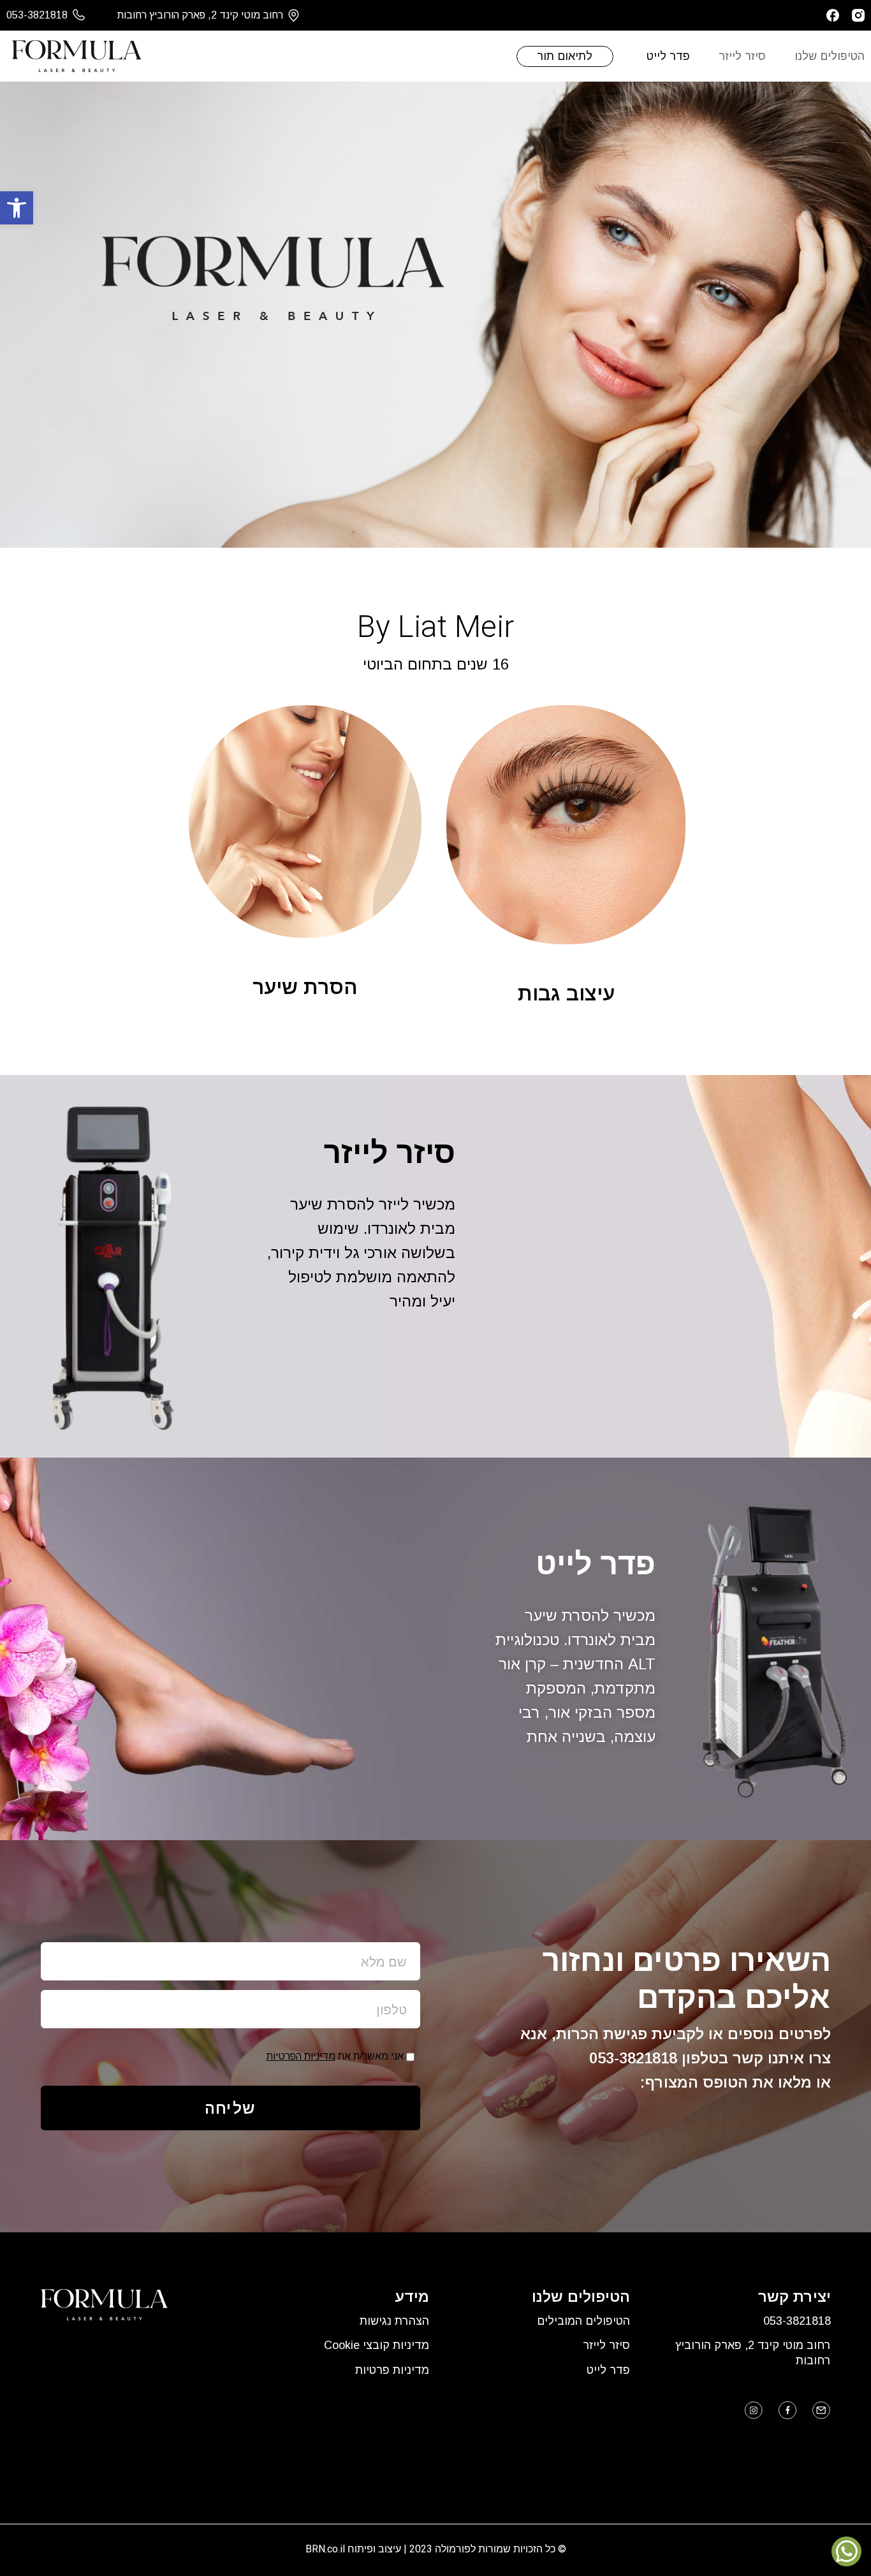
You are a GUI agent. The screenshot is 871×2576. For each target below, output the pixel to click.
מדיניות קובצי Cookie (377, 2345)
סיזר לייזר (742, 56)
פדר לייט (668, 56)
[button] (17, 208)
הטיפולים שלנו (830, 56)
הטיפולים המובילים (583, 2321)
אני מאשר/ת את (335, 2056)
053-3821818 (633, 2058)
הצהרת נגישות (394, 2321)
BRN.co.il (325, 2549)
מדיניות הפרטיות (301, 2056)
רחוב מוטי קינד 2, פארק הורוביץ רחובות (753, 2353)
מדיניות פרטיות (392, 2370)
